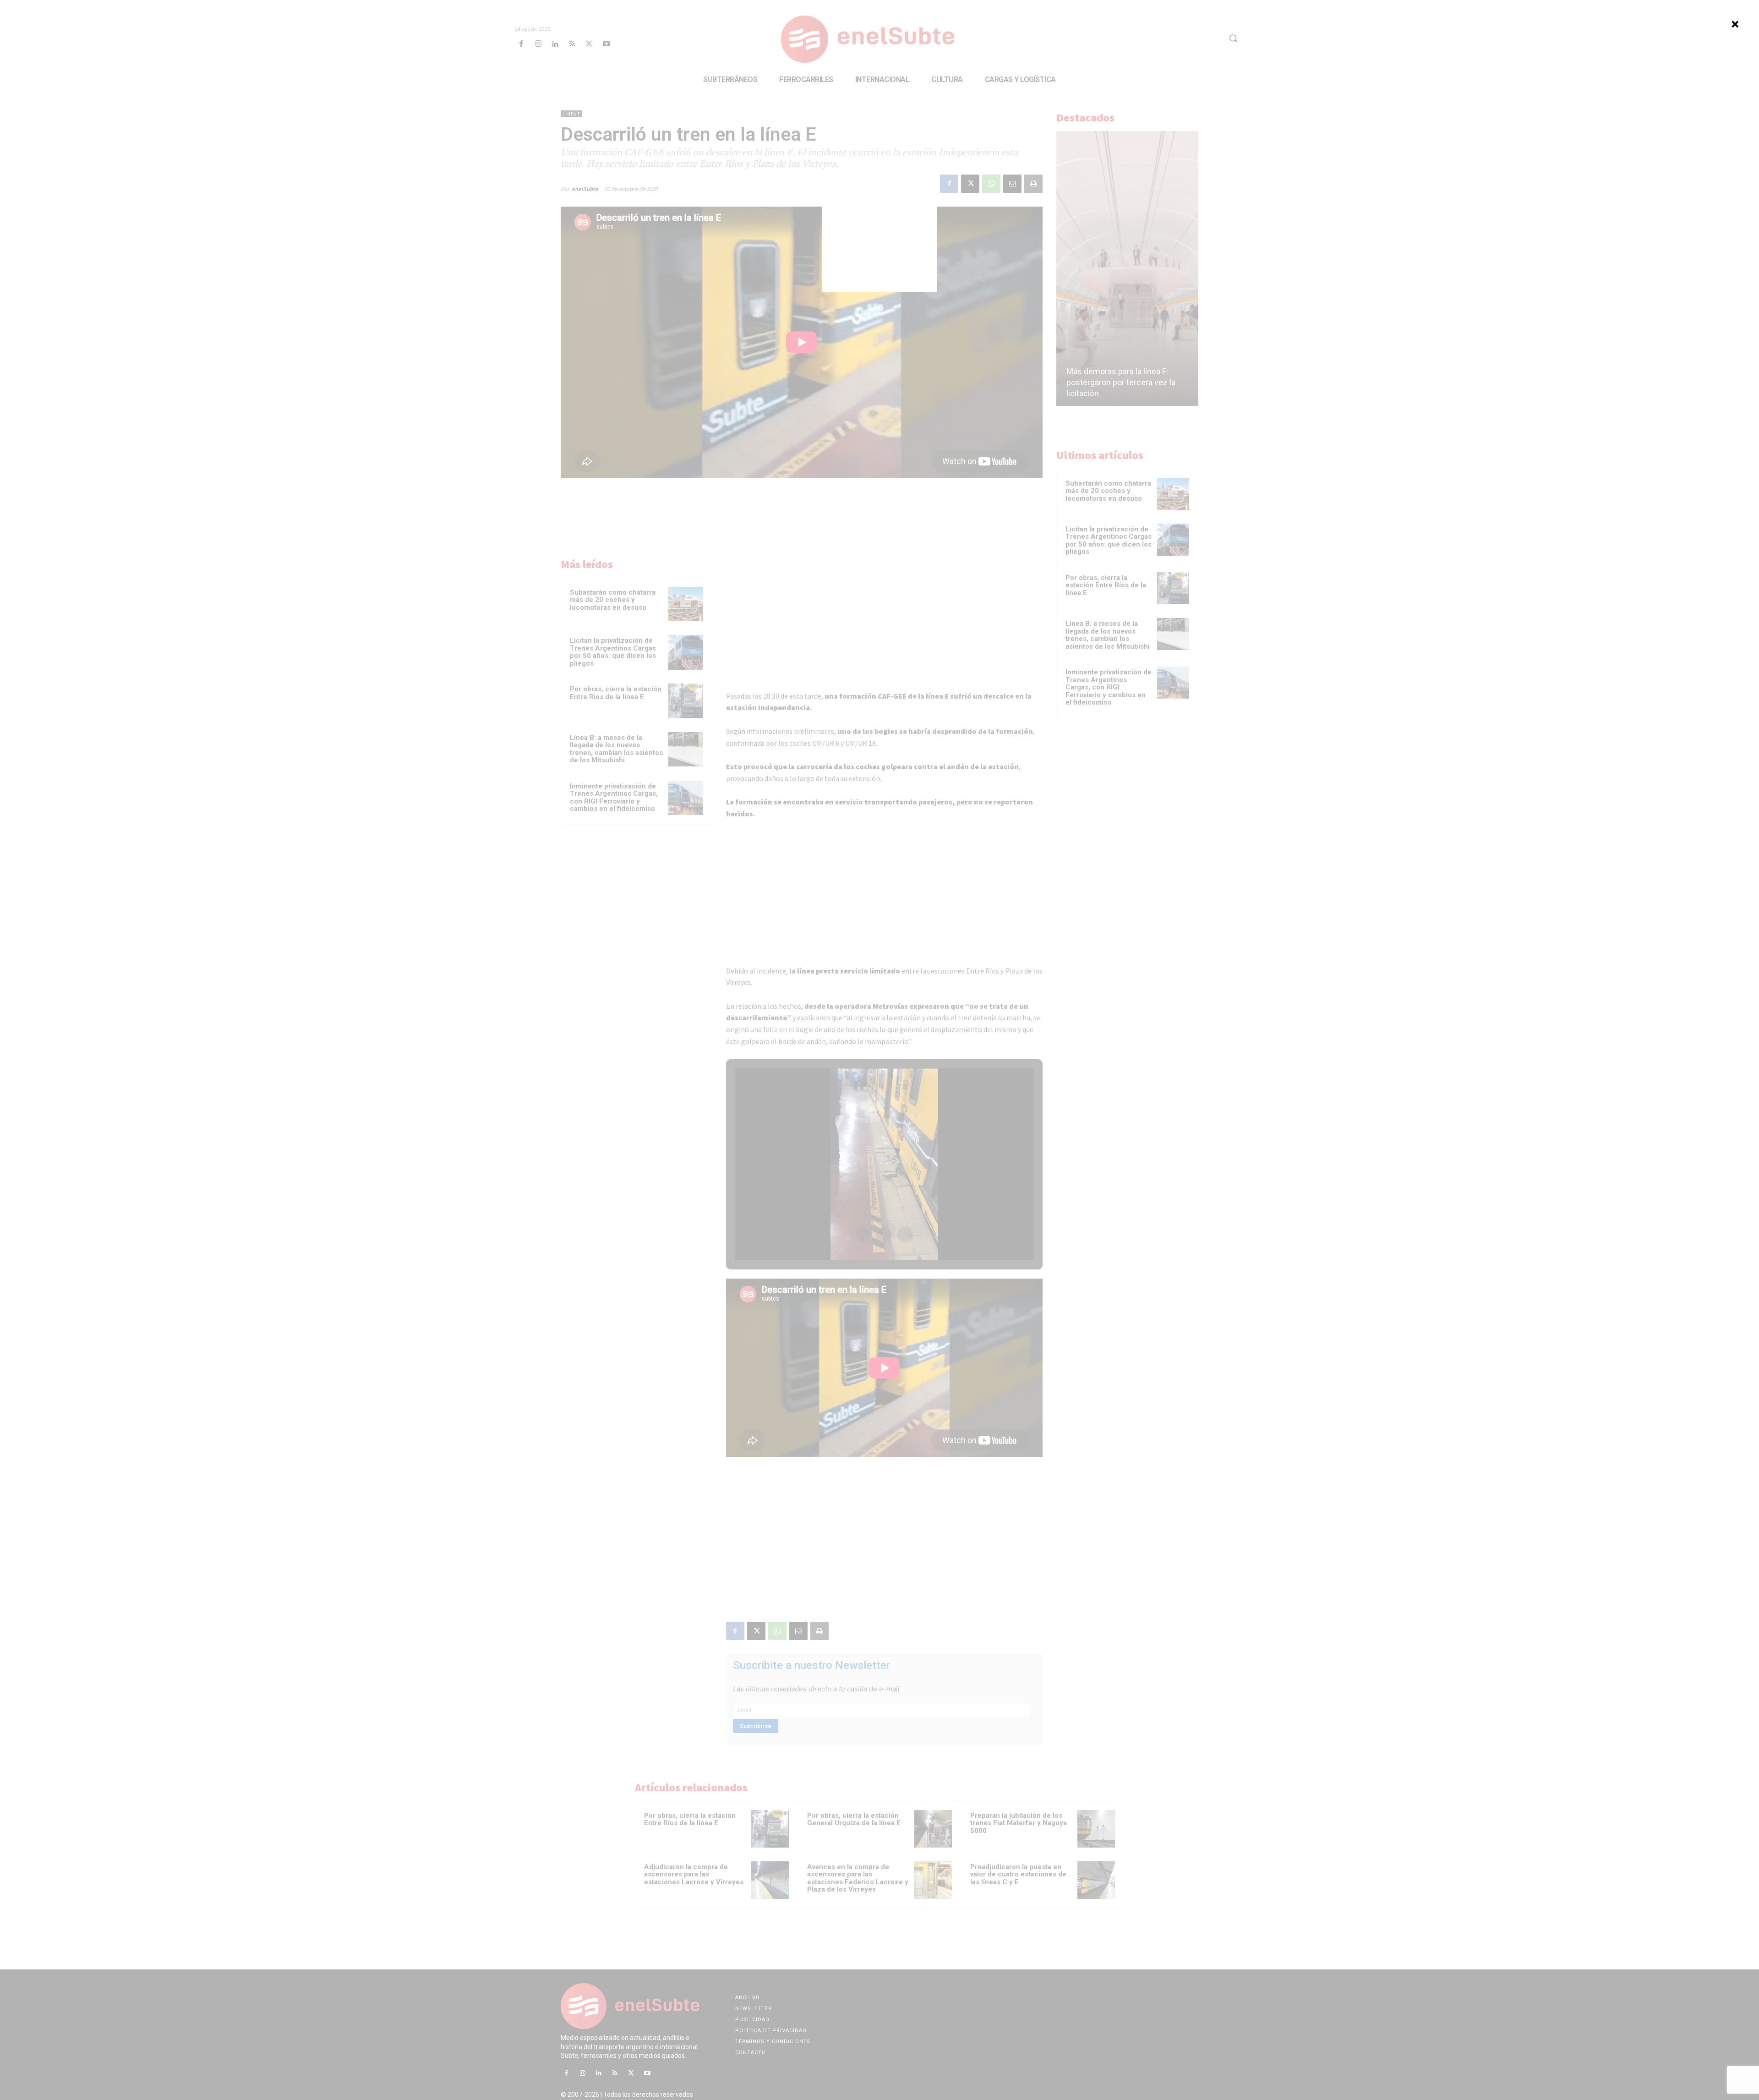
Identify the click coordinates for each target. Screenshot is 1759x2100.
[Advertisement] (879, 235)
